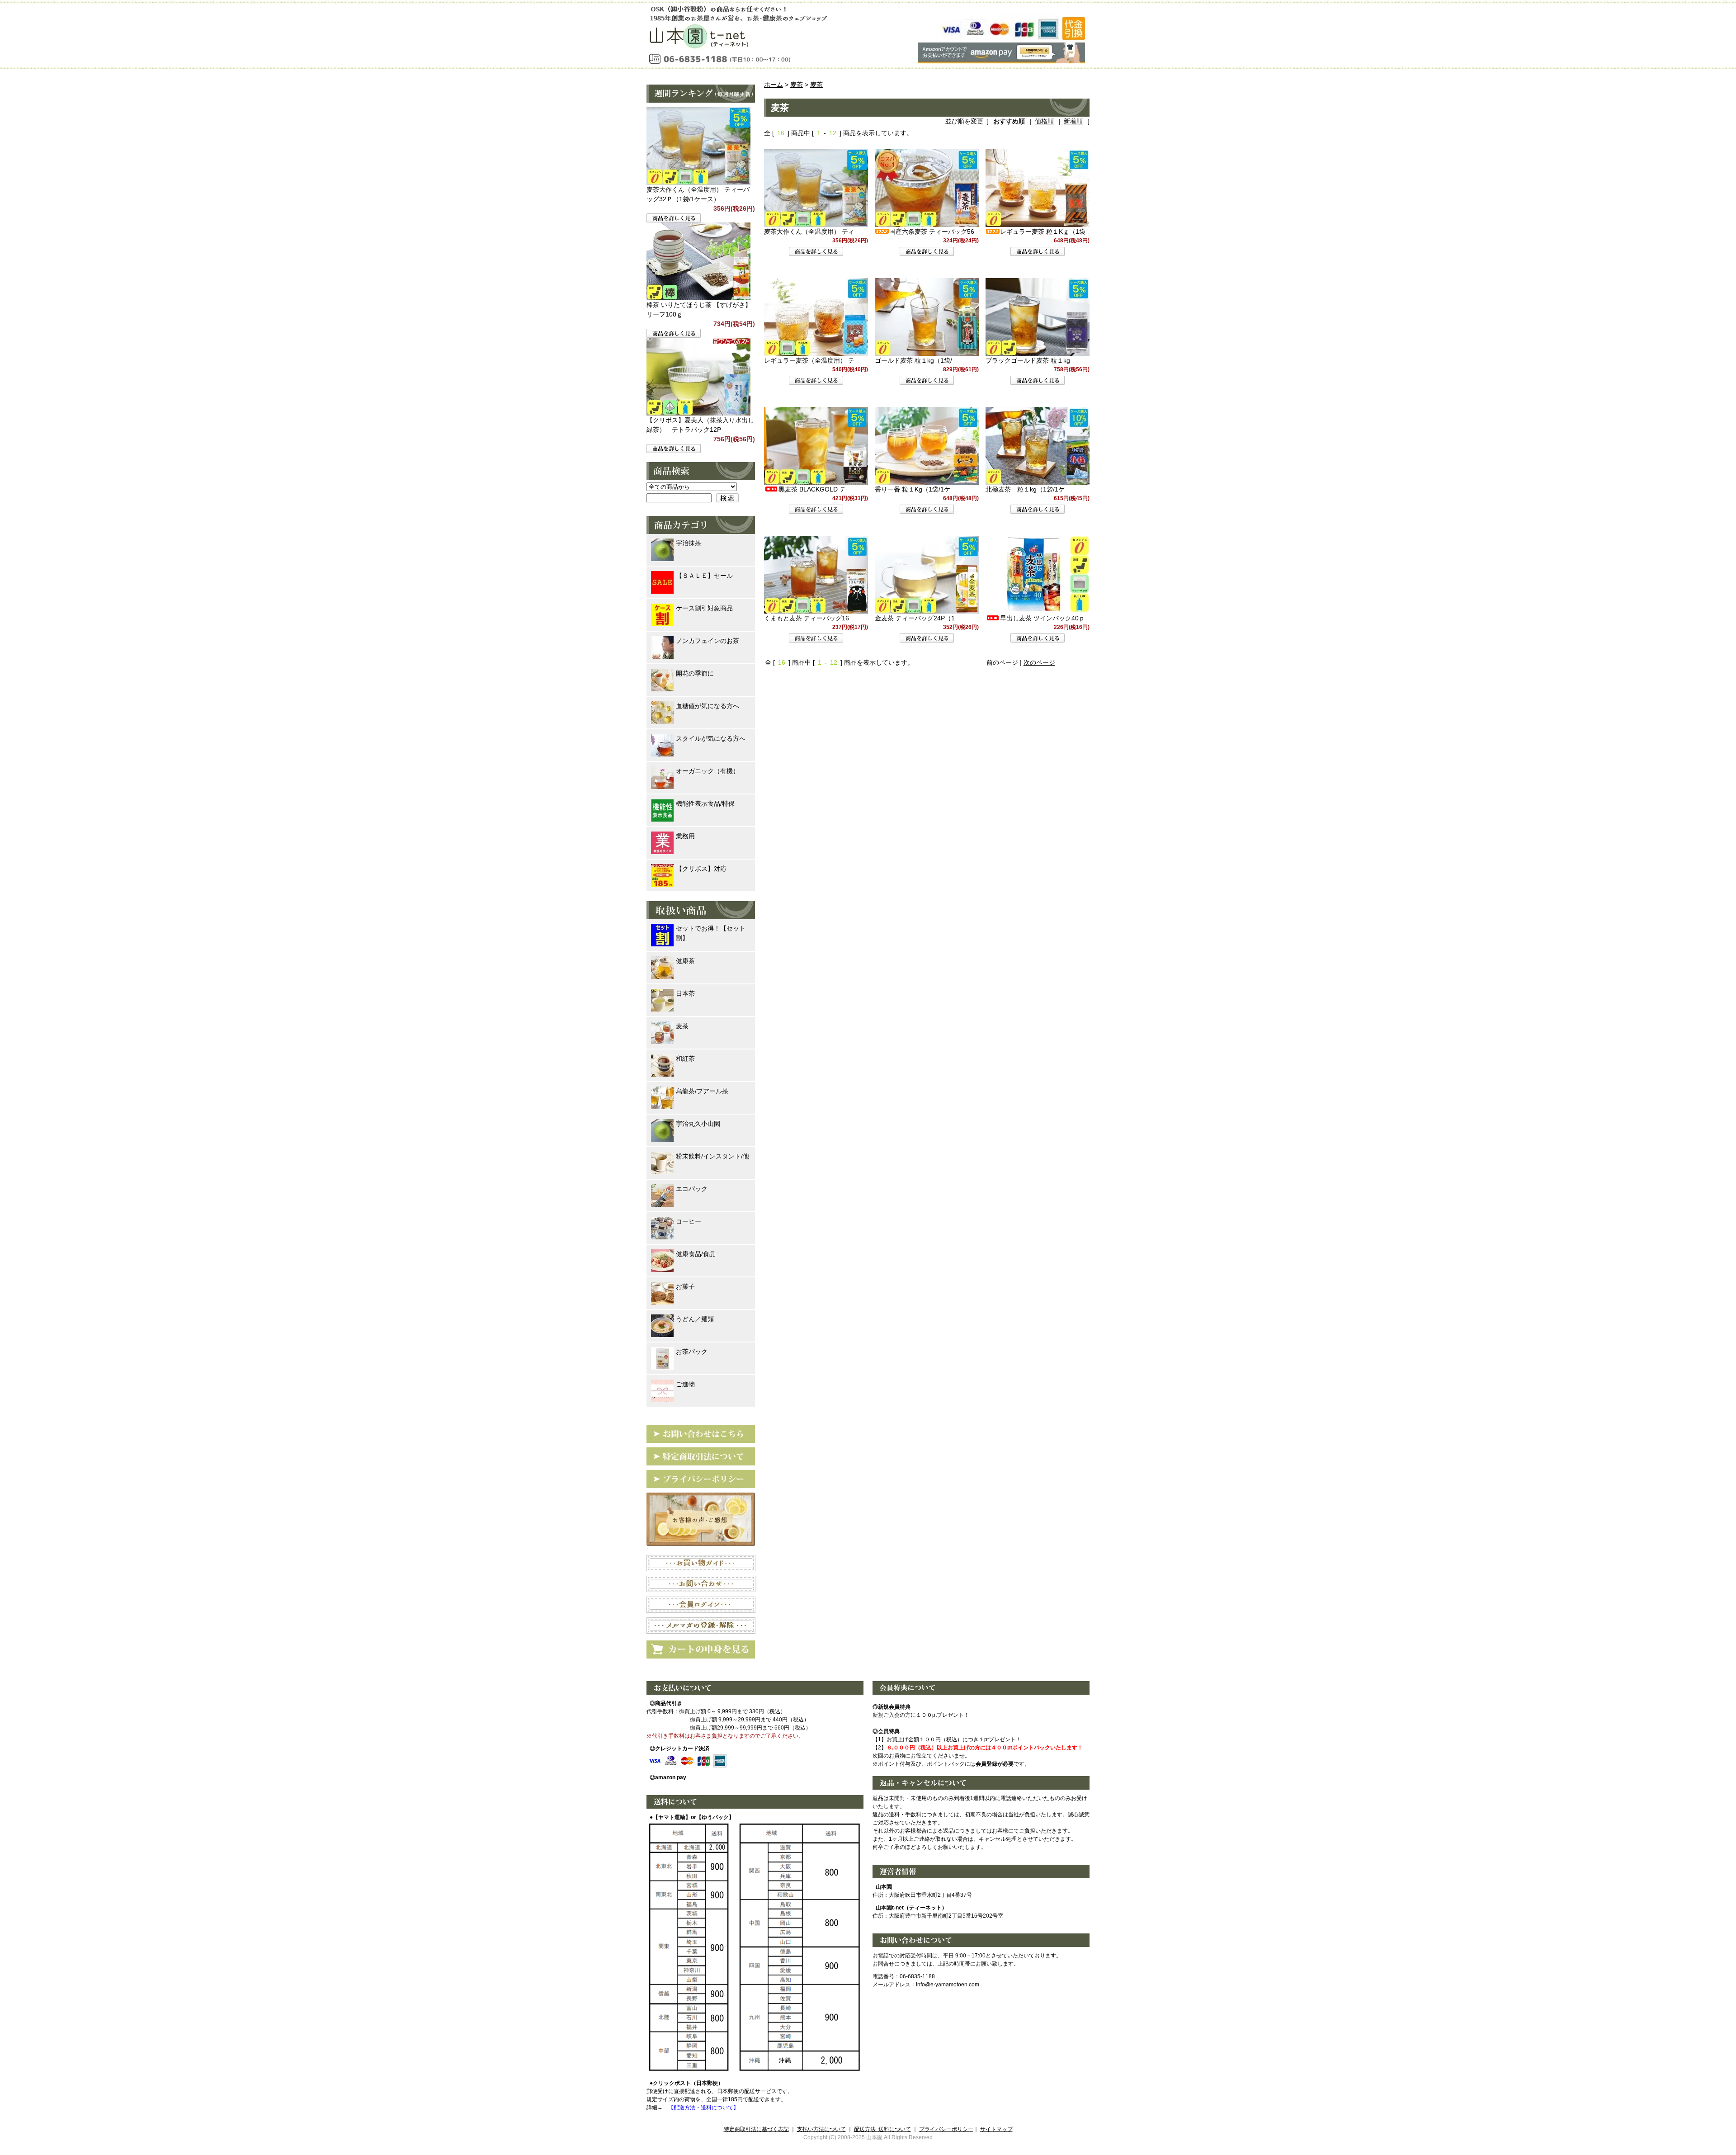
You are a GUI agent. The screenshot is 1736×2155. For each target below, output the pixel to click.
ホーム (774, 85)
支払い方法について (821, 2129)
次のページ (1039, 662)
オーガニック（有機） (708, 771)
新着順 (1073, 121)
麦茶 (797, 85)
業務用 (685, 836)
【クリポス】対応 (701, 869)
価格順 (1044, 121)
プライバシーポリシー (946, 2129)
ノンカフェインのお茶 (708, 641)
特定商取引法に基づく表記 (756, 2129)
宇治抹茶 (689, 543)
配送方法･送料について (882, 2129)
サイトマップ (996, 2129)
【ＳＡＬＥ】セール (704, 576)
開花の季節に (695, 673)
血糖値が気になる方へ (708, 706)
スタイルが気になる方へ (711, 738)
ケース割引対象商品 (704, 608)
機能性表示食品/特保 (705, 803)
